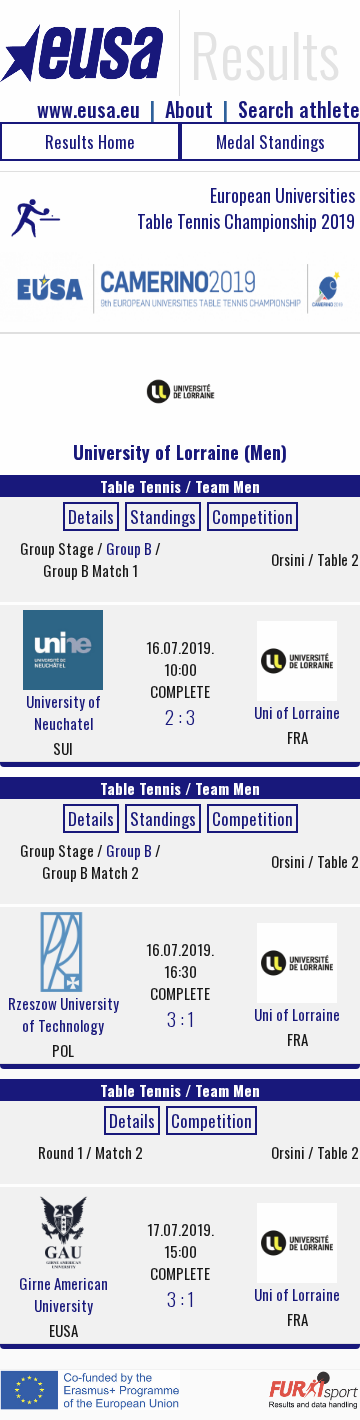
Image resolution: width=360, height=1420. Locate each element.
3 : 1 (180, 1018)
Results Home (90, 141)
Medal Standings (270, 141)
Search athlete (299, 109)
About (189, 109)
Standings (163, 516)
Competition (252, 516)
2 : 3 (180, 716)
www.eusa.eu (88, 109)
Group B (130, 548)
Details (91, 516)
